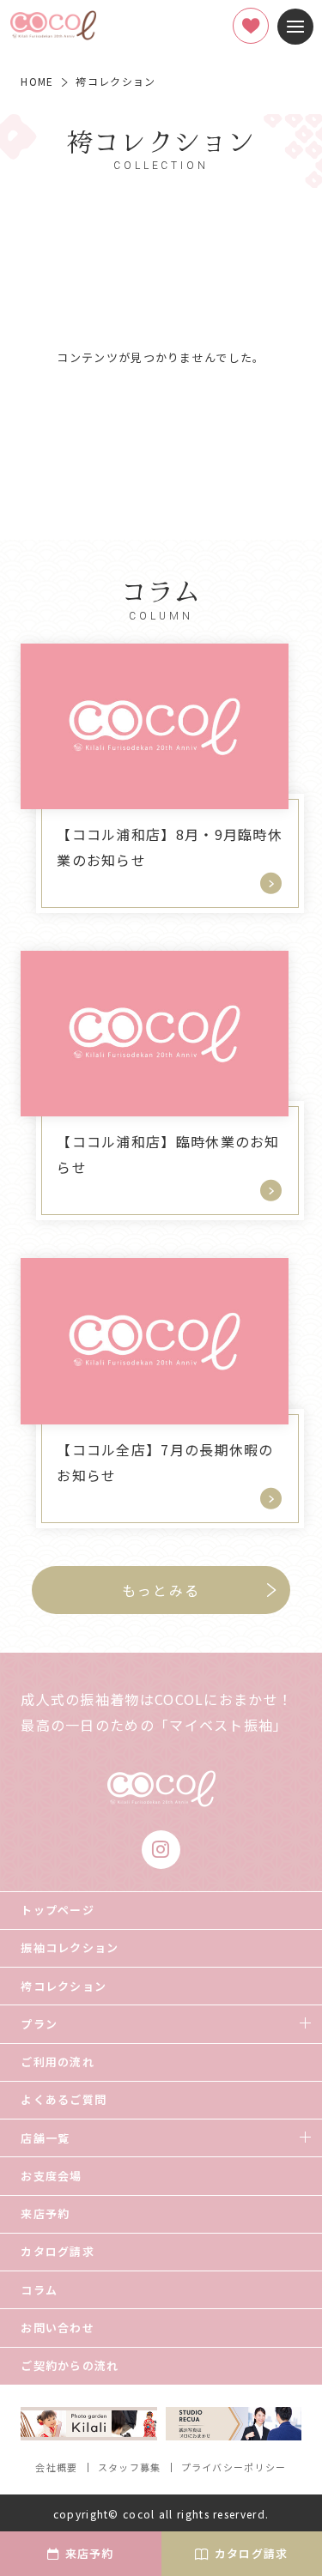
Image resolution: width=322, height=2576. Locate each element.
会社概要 (56, 2467)
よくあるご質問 (64, 2099)
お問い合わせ (58, 2328)
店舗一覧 (45, 2138)
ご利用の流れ (58, 2062)
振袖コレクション (70, 1947)
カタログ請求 (58, 2251)
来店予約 (45, 2213)
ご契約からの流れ (70, 2365)
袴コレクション (64, 1986)
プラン (39, 2024)
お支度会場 (52, 2176)
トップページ (58, 1910)
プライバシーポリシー (234, 2467)
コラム (39, 2290)
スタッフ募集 (130, 2467)
